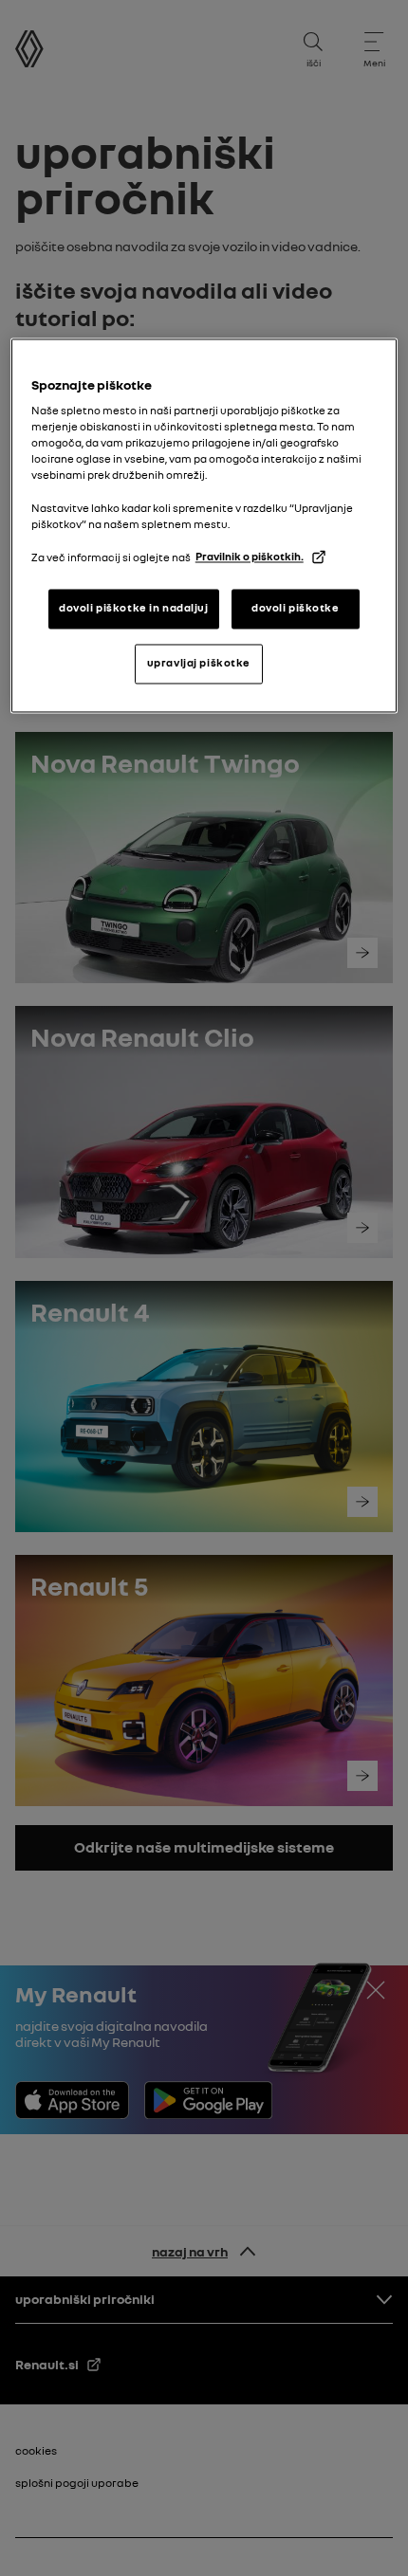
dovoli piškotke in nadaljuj (133, 609)
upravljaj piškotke (199, 663)
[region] (204, 525)
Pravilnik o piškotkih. (250, 557)
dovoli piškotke (296, 609)
